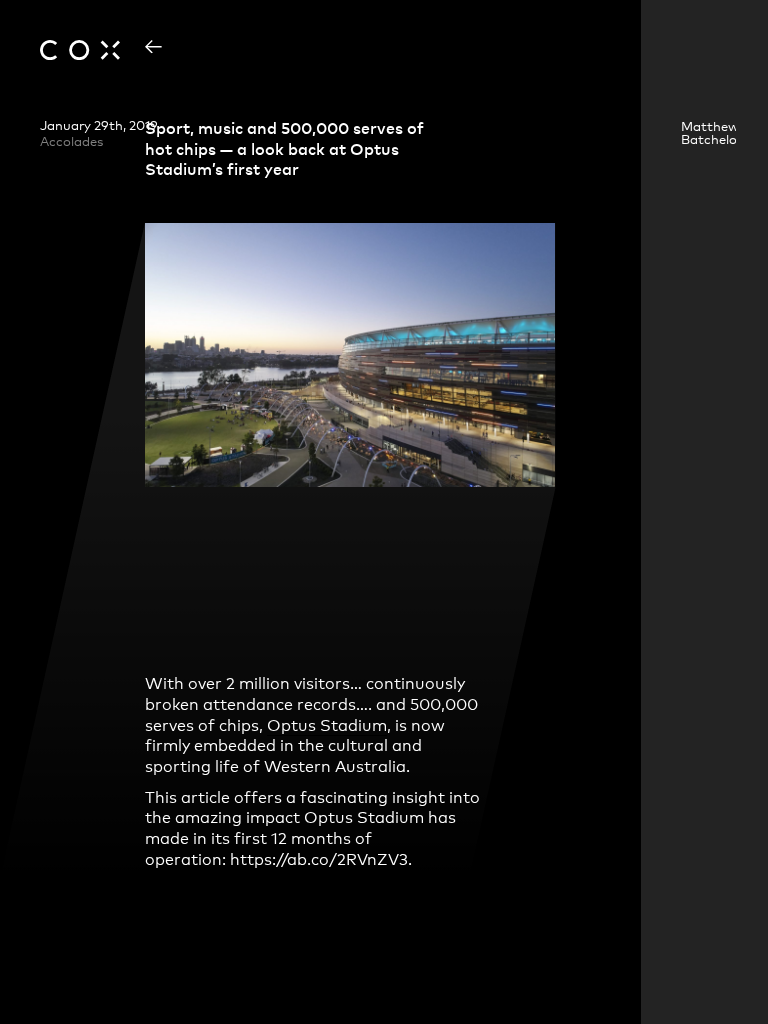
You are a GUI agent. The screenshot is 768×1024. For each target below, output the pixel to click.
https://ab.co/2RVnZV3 (319, 857)
